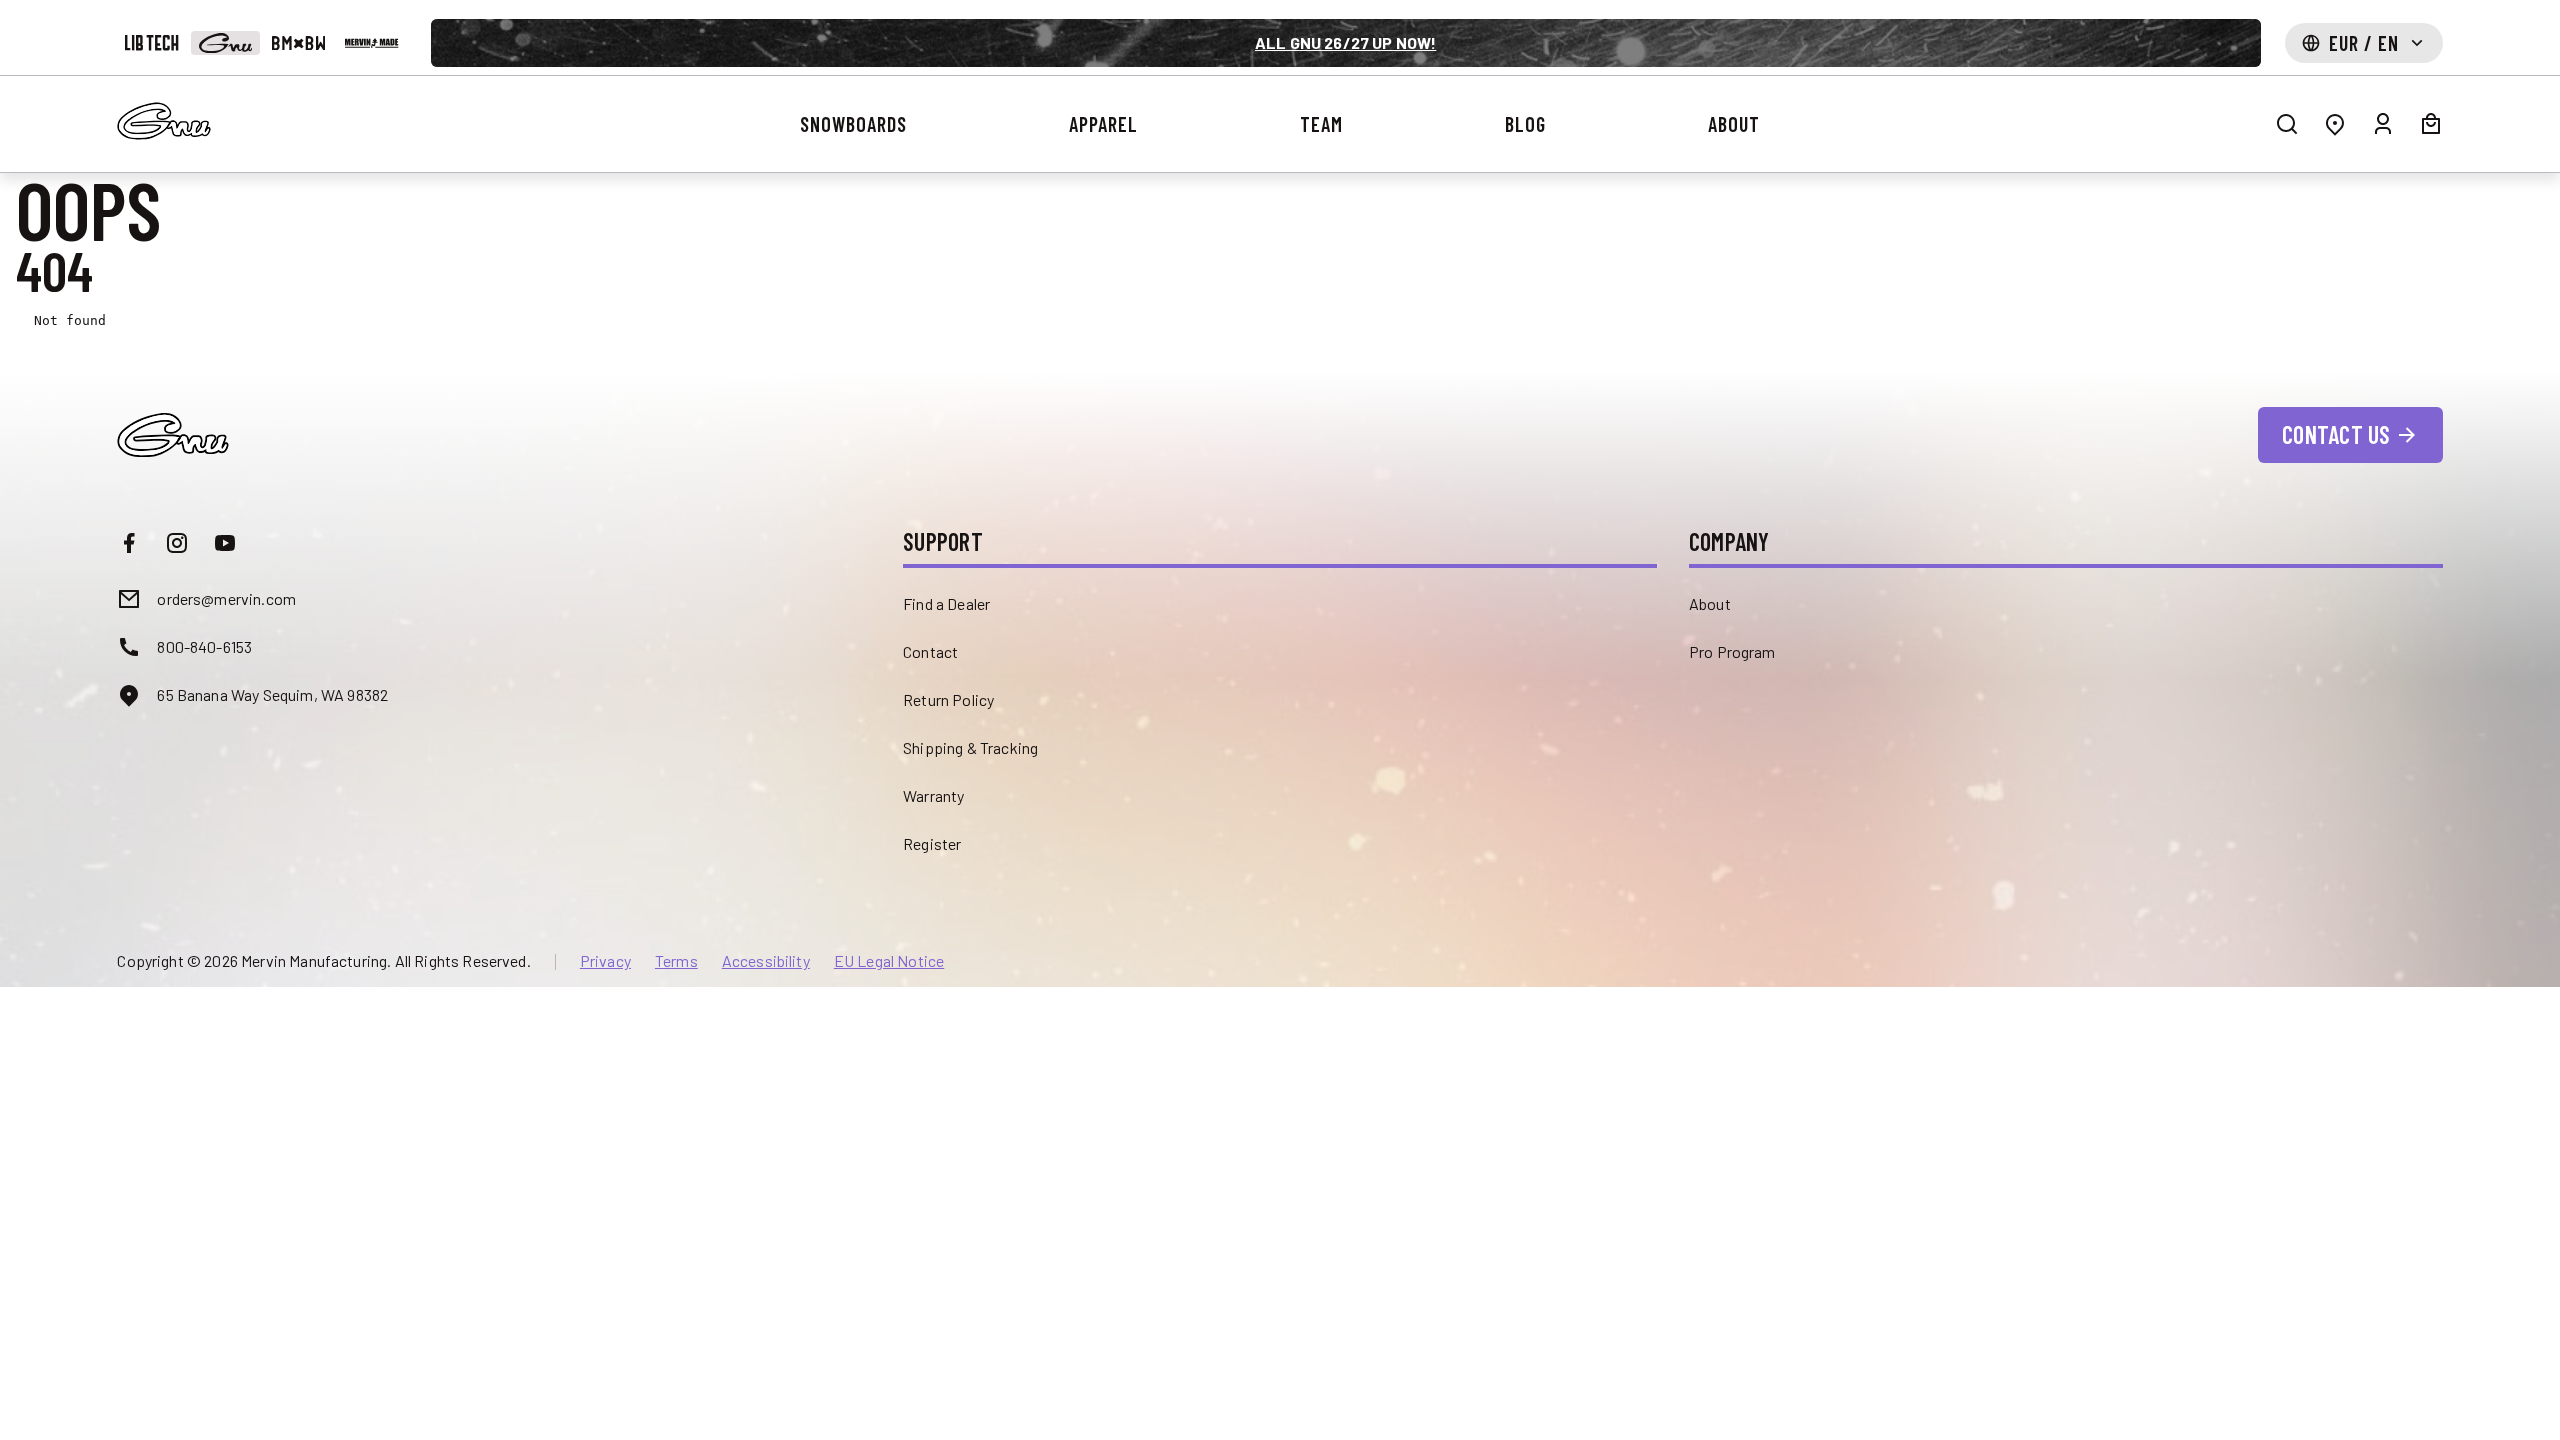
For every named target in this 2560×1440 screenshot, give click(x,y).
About (1710, 603)
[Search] (2287, 124)
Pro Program (1732, 651)
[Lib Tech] (151, 43)
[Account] (2383, 124)
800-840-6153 (204, 646)
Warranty (933, 795)
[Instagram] (177, 543)
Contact (930, 651)
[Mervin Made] (371, 43)
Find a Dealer (946, 603)
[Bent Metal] (298, 43)
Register (932, 843)
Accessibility (766, 961)
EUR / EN (2364, 43)
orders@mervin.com (226, 598)
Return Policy (948, 699)
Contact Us (2336, 434)
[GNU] (225, 43)
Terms (676, 961)
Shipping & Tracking (970, 747)
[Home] (163, 121)
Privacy (605, 961)
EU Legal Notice (889, 961)
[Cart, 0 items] (2431, 124)
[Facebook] (129, 543)
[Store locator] (2335, 124)
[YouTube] (225, 543)
